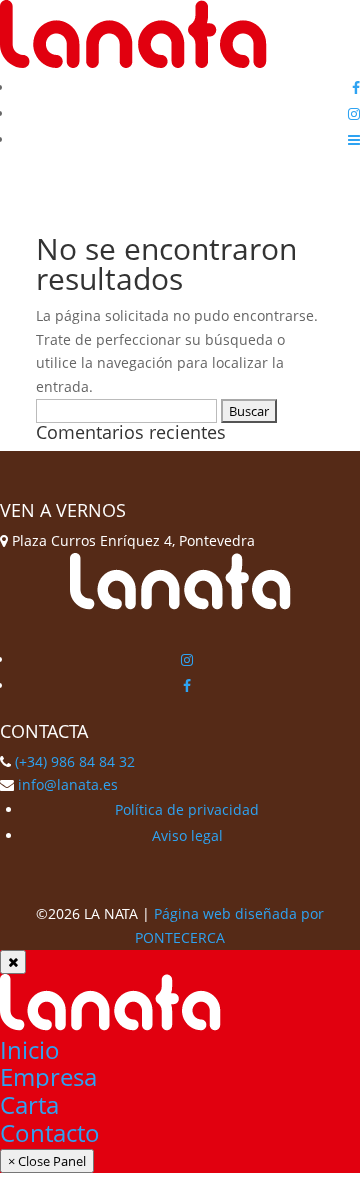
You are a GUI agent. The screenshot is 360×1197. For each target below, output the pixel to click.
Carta (29, 1104)
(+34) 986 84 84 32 (75, 761)
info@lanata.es (68, 784)
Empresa (48, 1076)
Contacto (50, 1132)
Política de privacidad (187, 809)
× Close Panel (47, 1161)
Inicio (30, 1049)
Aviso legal (187, 835)
